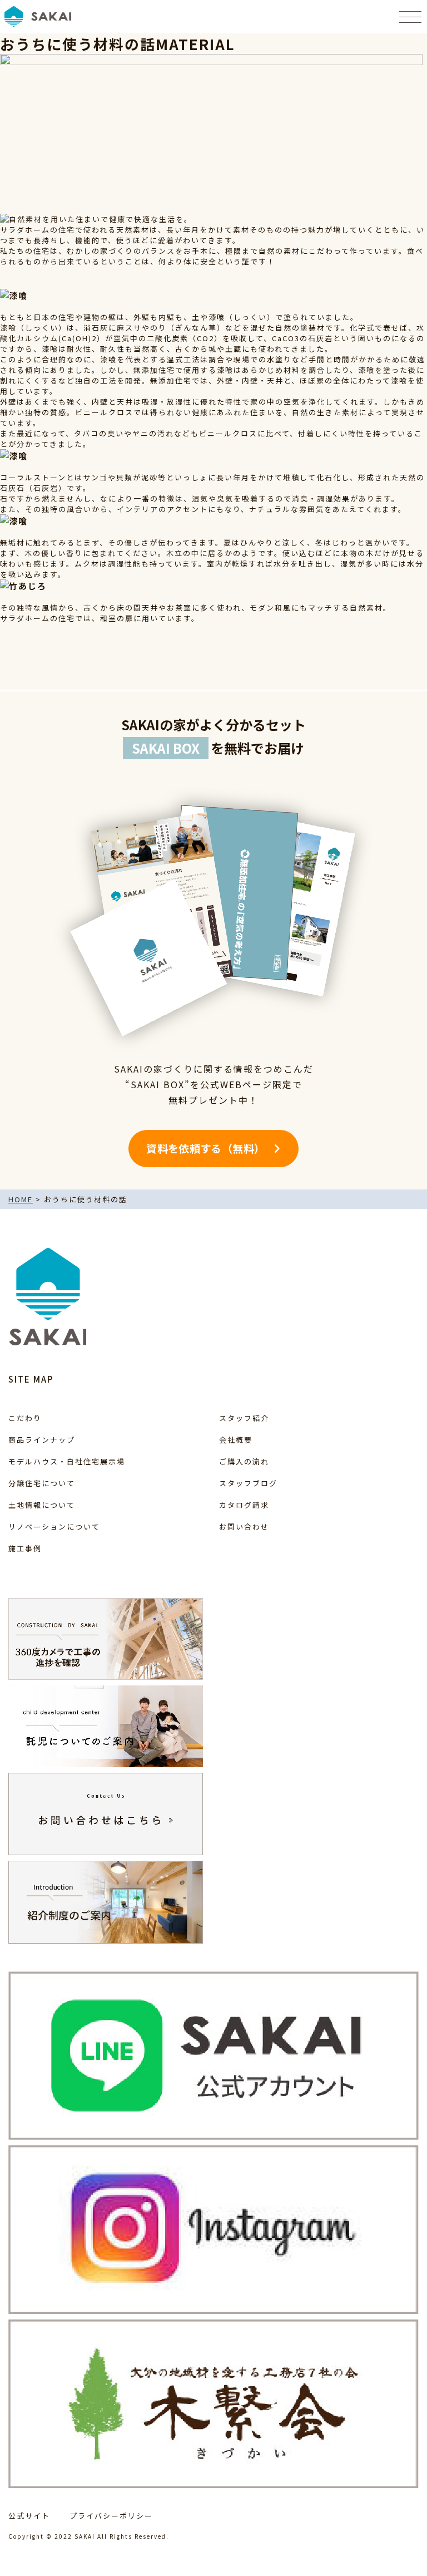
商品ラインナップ (42, 1440)
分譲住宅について (42, 1483)
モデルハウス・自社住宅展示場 (67, 1461)
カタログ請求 (244, 1505)
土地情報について (42, 1505)
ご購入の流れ (244, 1461)
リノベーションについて (54, 1527)
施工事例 (25, 1548)
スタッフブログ (248, 1483)
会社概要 (236, 1440)
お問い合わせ (244, 1527)
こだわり (25, 1418)
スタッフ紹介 (244, 1418)
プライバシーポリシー (111, 2516)
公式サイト (29, 2516)
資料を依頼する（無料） (205, 1148)
